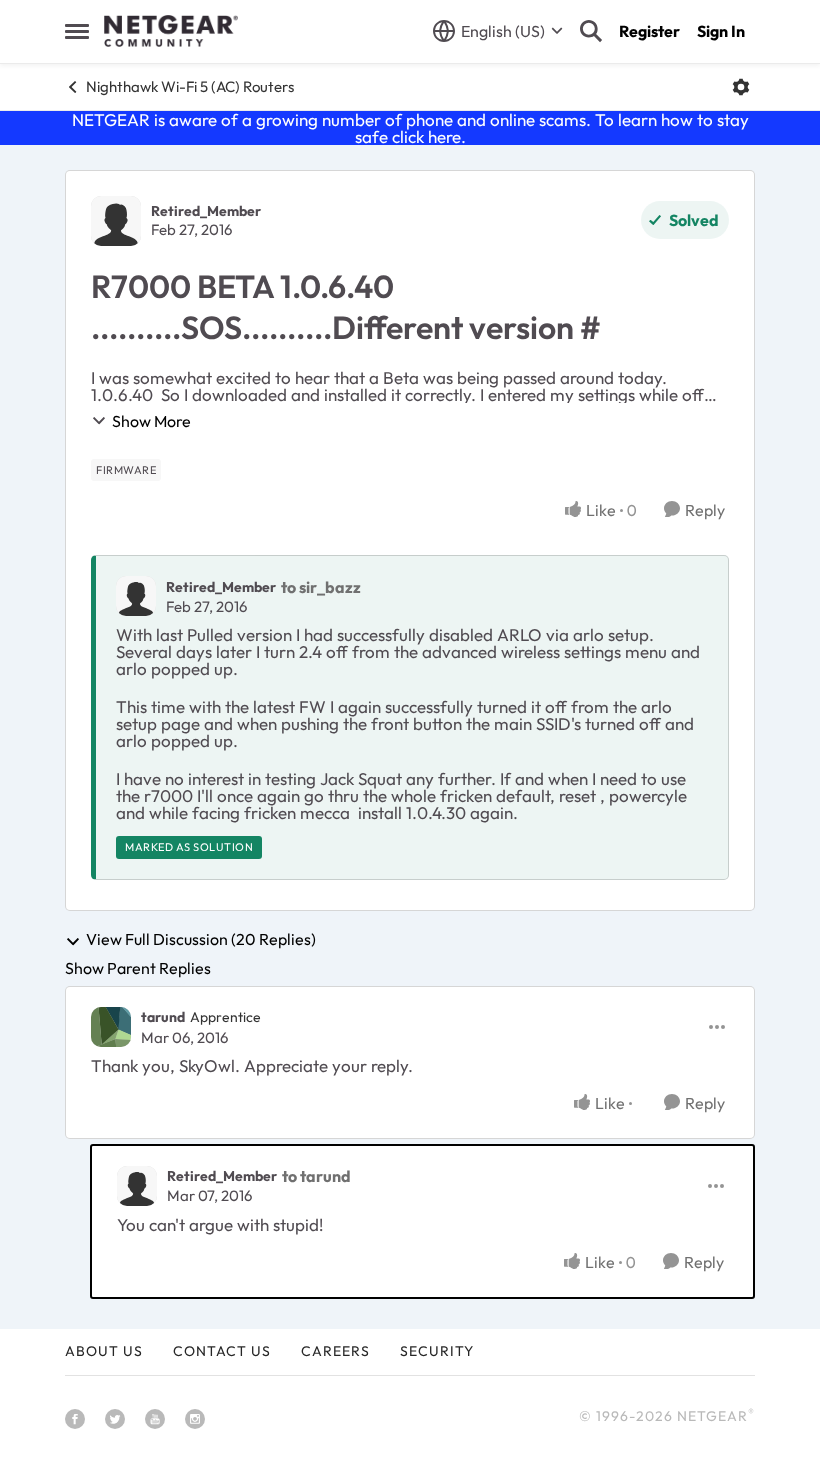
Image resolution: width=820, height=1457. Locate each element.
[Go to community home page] (171, 31)
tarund (163, 1017)
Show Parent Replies (138, 968)
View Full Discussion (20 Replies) (201, 940)
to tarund (316, 1176)
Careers (335, 1351)
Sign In (721, 31)
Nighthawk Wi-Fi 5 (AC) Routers (190, 86)
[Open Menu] (741, 87)
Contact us (222, 1351)
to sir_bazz (321, 587)
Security (437, 1351)
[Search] (591, 31)
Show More (151, 421)
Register (649, 31)
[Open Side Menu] (77, 31)
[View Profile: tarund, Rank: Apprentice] (111, 1027)
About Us (104, 1351)
